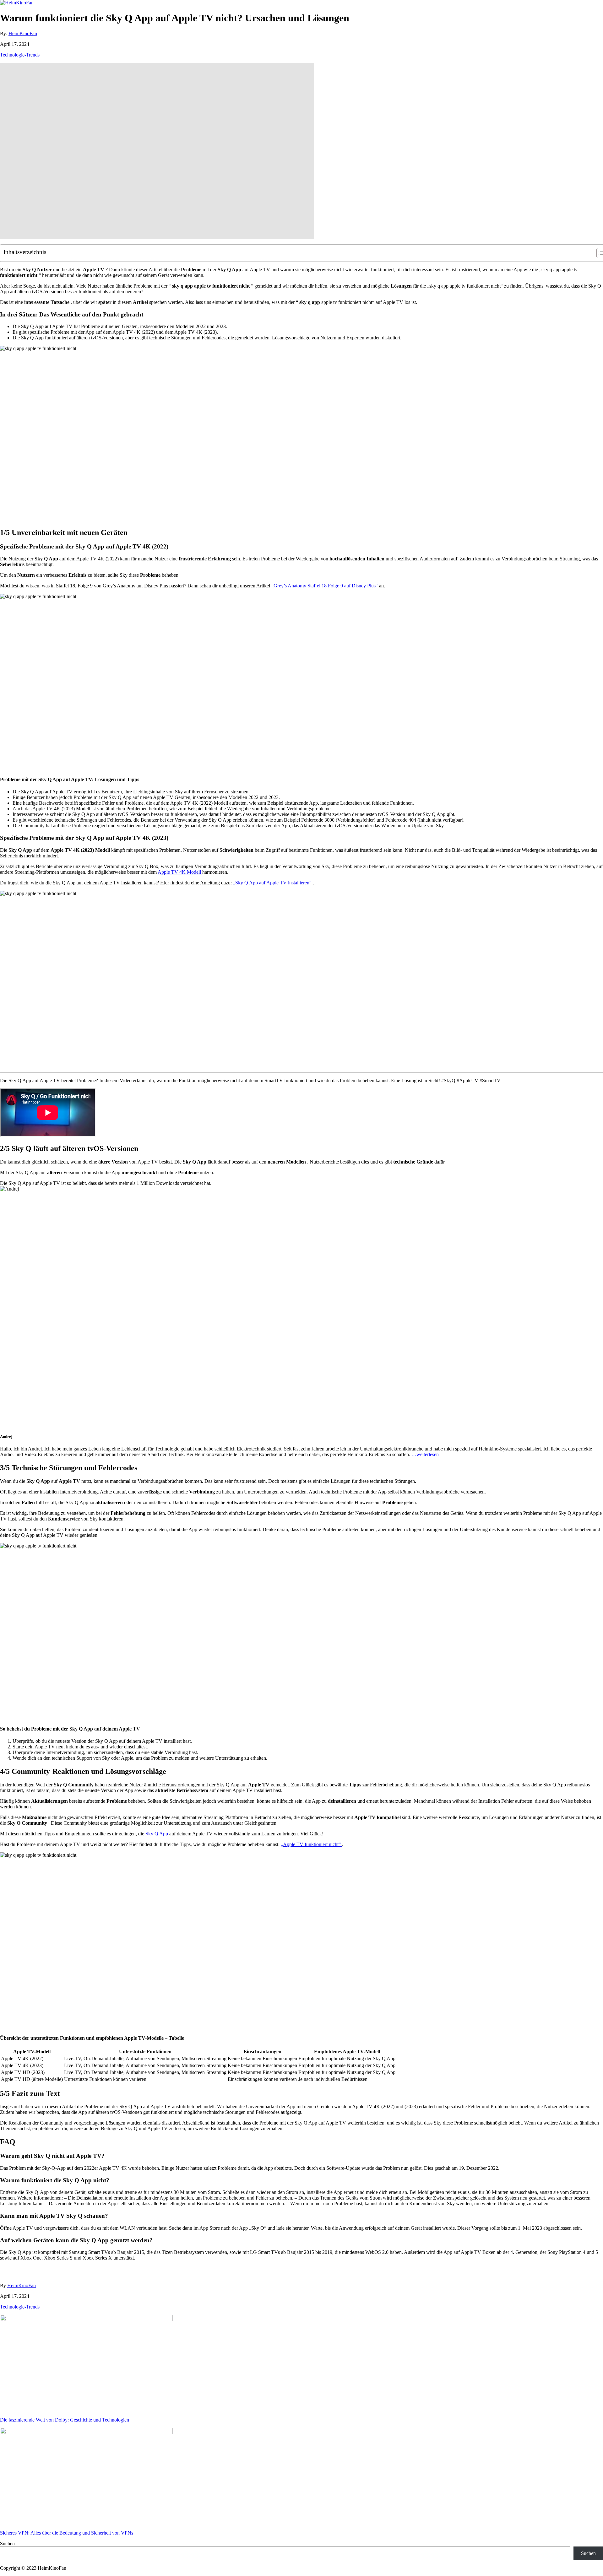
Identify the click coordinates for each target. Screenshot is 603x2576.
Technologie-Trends (20, 55)
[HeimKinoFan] (17, 3)
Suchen (7, 2544)
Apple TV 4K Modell (180, 872)
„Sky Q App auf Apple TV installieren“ (273, 883)
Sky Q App (157, 1834)
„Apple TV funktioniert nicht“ (311, 1844)
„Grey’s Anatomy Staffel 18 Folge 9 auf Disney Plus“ (325, 586)
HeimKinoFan (23, 33)
